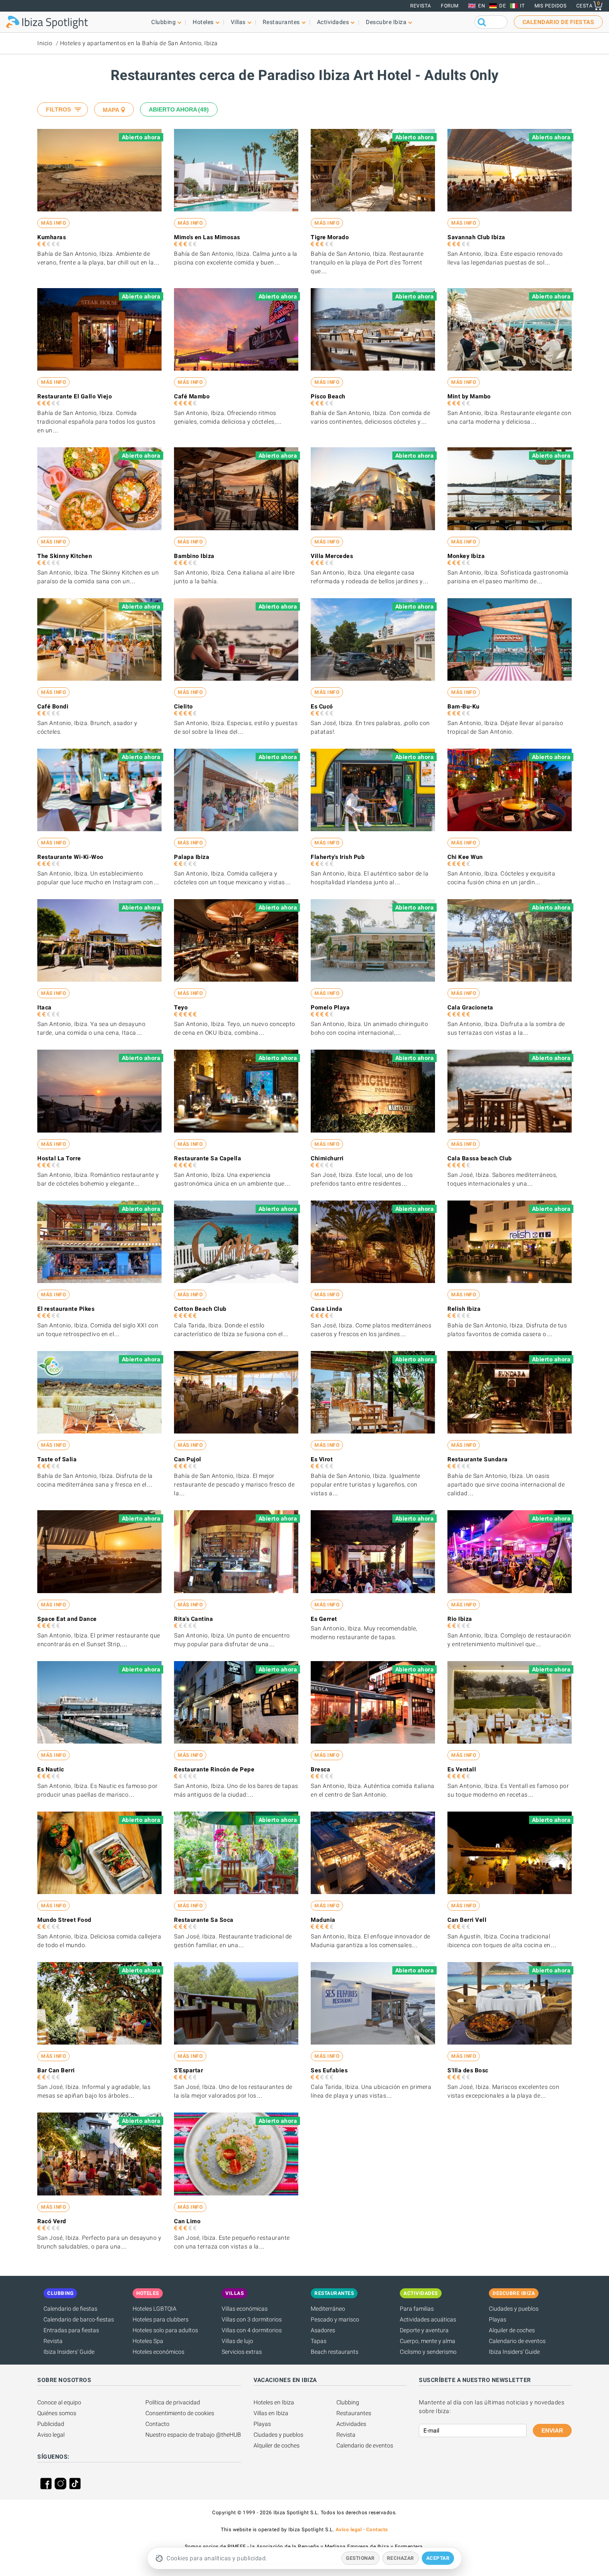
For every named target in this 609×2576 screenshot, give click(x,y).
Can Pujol (188, 1459)
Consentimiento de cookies (180, 2413)
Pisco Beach (328, 396)
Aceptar (438, 2558)
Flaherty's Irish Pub (338, 857)
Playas (498, 2319)
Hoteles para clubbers (161, 2319)
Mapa (111, 110)
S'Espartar (188, 2070)
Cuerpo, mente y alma (428, 2341)
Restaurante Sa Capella (208, 1158)
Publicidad (51, 2424)
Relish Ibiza (464, 1309)
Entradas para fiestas (71, 2330)
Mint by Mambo (469, 396)
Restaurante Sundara (478, 1459)
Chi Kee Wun (465, 857)
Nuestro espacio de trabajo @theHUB (193, 2435)
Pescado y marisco (335, 2319)
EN (482, 6)
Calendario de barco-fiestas (79, 2319)
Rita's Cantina (193, 1619)
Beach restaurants (335, 2352)
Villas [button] (238, 22)
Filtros (58, 109)
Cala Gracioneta (470, 1007)
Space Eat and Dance (67, 1619)
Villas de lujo (237, 2341)
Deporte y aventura (424, 2330)
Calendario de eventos (517, 2341)
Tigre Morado (330, 237)
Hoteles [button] (203, 22)
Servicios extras (242, 2352)
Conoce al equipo (59, 2402)
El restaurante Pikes (66, 1309)
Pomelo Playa (330, 1007)
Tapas (319, 2341)
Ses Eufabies (329, 2070)
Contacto (157, 2424)
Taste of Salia (57, 1459)
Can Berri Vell (467, 1920)
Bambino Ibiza (194, 556)
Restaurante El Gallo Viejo (75, 396)
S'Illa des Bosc (468, 2070)
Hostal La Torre (59, 1158)
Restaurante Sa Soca (204, 1920)
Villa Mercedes (332, 556)
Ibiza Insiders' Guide (69, 2352)
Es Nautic (51, 1769)
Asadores (323, 2330)
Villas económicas (245, 2309)
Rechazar (401, 2558)
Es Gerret (324, 1619)
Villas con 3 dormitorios (252, 2319)
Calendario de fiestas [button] (558, 22)
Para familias (417, 2309)
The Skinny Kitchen (65, 556)
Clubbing (348, 2402)
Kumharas (52, 237)
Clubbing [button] (163, 22)
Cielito (184, 706)
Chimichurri (327, 1158)
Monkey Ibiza (466, 556)
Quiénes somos (57, 2413)
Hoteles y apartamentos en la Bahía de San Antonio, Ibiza (139, 43)
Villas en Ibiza (271, 2413)
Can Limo (187, 2221)
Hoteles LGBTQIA (155, 2309)
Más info (53, 223)
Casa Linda (326, 1309)
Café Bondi (53, 706)
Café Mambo (192, 396)
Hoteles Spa (148, 2341)
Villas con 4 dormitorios (252, 2330)
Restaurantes (354, 2413)
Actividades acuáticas (428, 2319)
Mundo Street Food (64, 1920)
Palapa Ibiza (192, 857)
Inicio (45, 43)
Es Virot (322, 1459)
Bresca (320, 1769)
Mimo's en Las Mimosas (207, 237)
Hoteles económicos (158, 2352)
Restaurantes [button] (281, 22)
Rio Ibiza (460, 1619)
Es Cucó (322, 706)
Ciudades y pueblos (514, 2309)
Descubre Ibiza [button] (386, 22)
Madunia (323, 1920)
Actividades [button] (333, 22)
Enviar (552, 2430)
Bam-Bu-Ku (464, 706)
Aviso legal (51, 2435)
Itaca (45, 1007)
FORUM (450, 6)
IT (522, 6)
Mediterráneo (328, 2309)
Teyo (181, 1007)
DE (503, 6)
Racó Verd (52, 2221)
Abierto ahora (178, 109)
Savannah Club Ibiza (476, 237)
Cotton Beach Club (200, 1309)
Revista (421, 6)
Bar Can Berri (56, 2070)
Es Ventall (462, 1769)
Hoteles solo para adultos (165, 2330)
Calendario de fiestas (70, 2309)
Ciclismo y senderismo (428, 2352)
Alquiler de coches (512, 2330)
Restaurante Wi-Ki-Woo (70, 857)
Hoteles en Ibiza (274, 2402)
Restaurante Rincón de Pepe (214, 1769)
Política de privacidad (173, 2402)
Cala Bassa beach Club (480, 1158)
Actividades (351, 2424)
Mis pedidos (551, 6)
